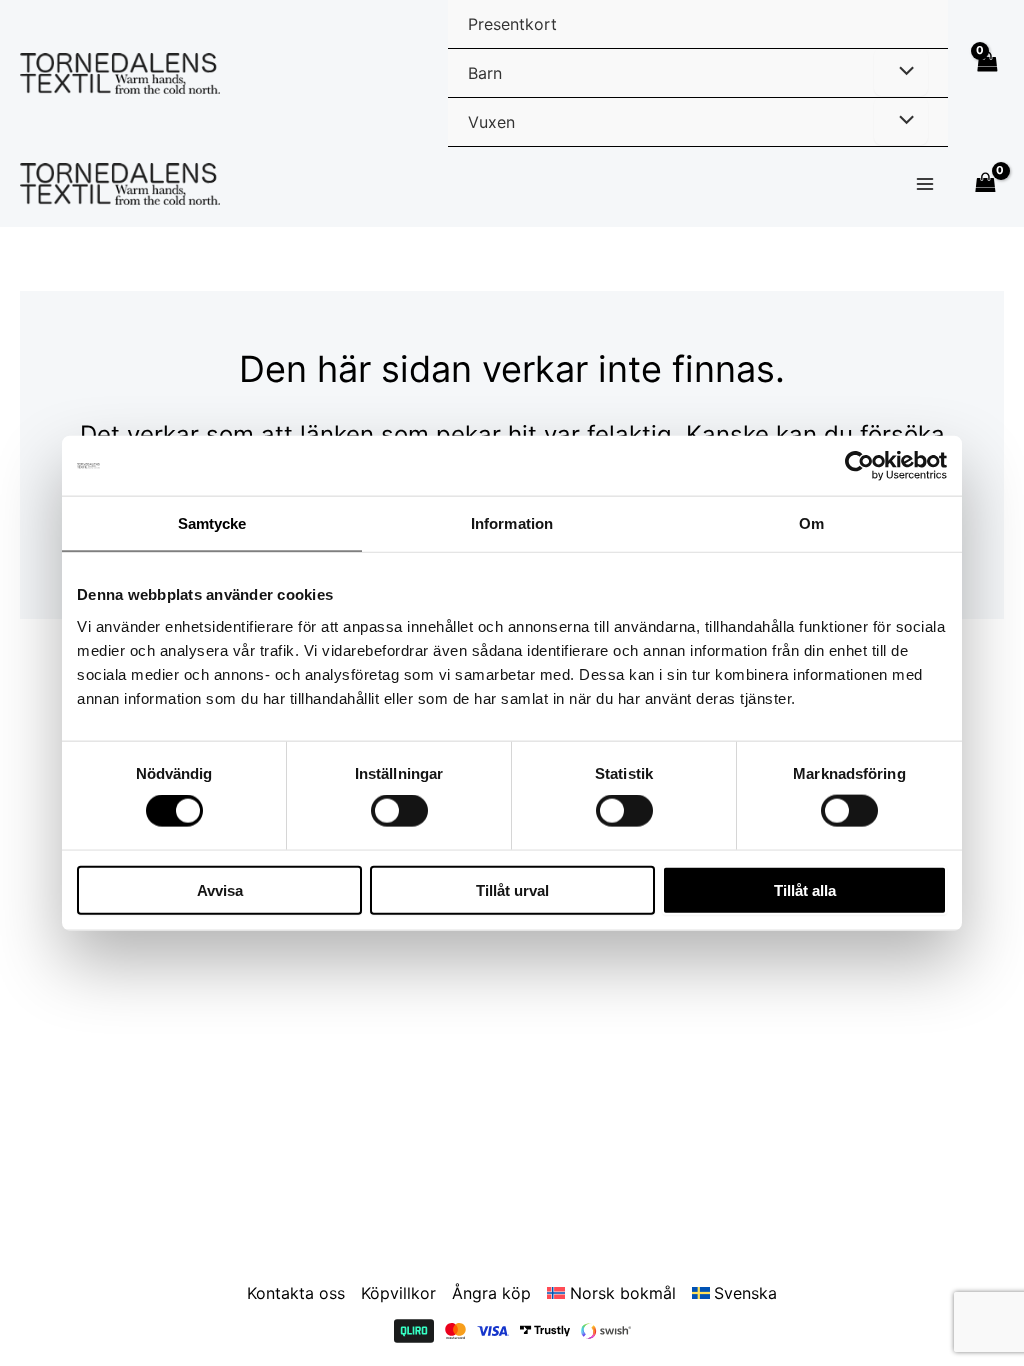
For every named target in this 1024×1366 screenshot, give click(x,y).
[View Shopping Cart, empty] (986, 73)
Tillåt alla (805, 889)
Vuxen (491, 122)
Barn (485, 73)
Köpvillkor (398, 1293)
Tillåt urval (512, 889)
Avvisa (220, 889)
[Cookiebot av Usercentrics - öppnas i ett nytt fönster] (859, 466)
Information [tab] (512, 523)
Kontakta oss (296, 1293)
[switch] (399, 811)
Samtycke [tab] (212, 523)
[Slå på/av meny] (901, 72)
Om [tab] (811, 523)
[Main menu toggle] (925, 184)
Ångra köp (491, 1293)
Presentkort (512, 24)
